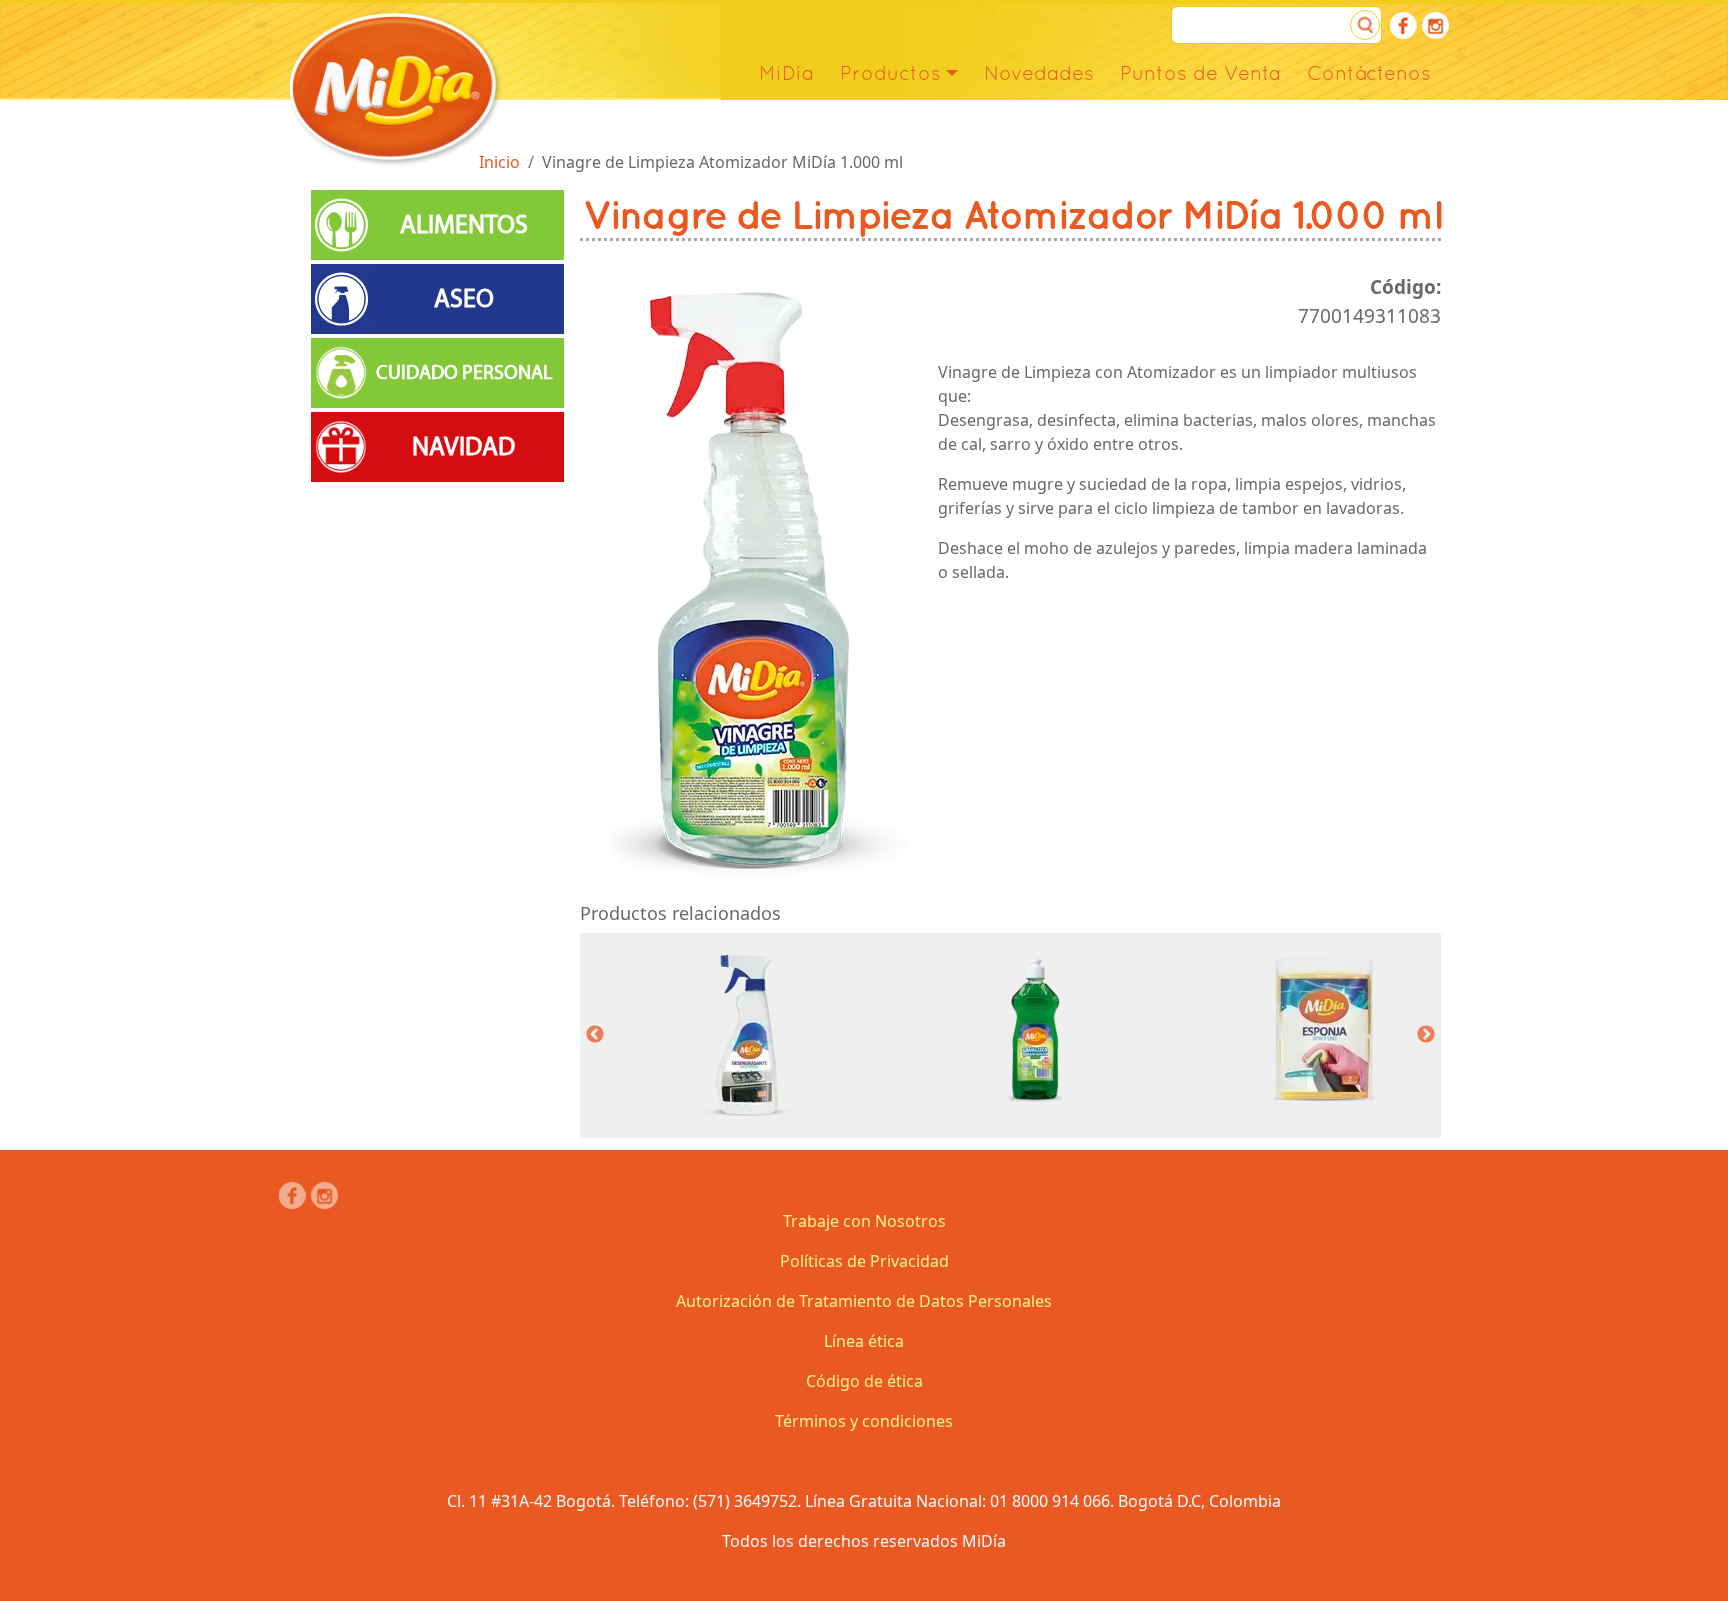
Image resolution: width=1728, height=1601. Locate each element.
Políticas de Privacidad (864, 1261)
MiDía (786, 73)
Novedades (1039, 73)
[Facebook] (1403, 25)
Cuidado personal (464, 372)
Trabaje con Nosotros (864, 1221)
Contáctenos (1369, 73)
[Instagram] (1435, 25)
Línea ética (864, 1341)
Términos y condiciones (864, 1421)
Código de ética (864, 1381)
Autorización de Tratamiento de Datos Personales (864, 1301)
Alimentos (464, 225)
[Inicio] (393, 87)
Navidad (463, 447)
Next (1426, 1035)
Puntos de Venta (1200, 73)
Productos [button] (890, 73)
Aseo (464, 299)
